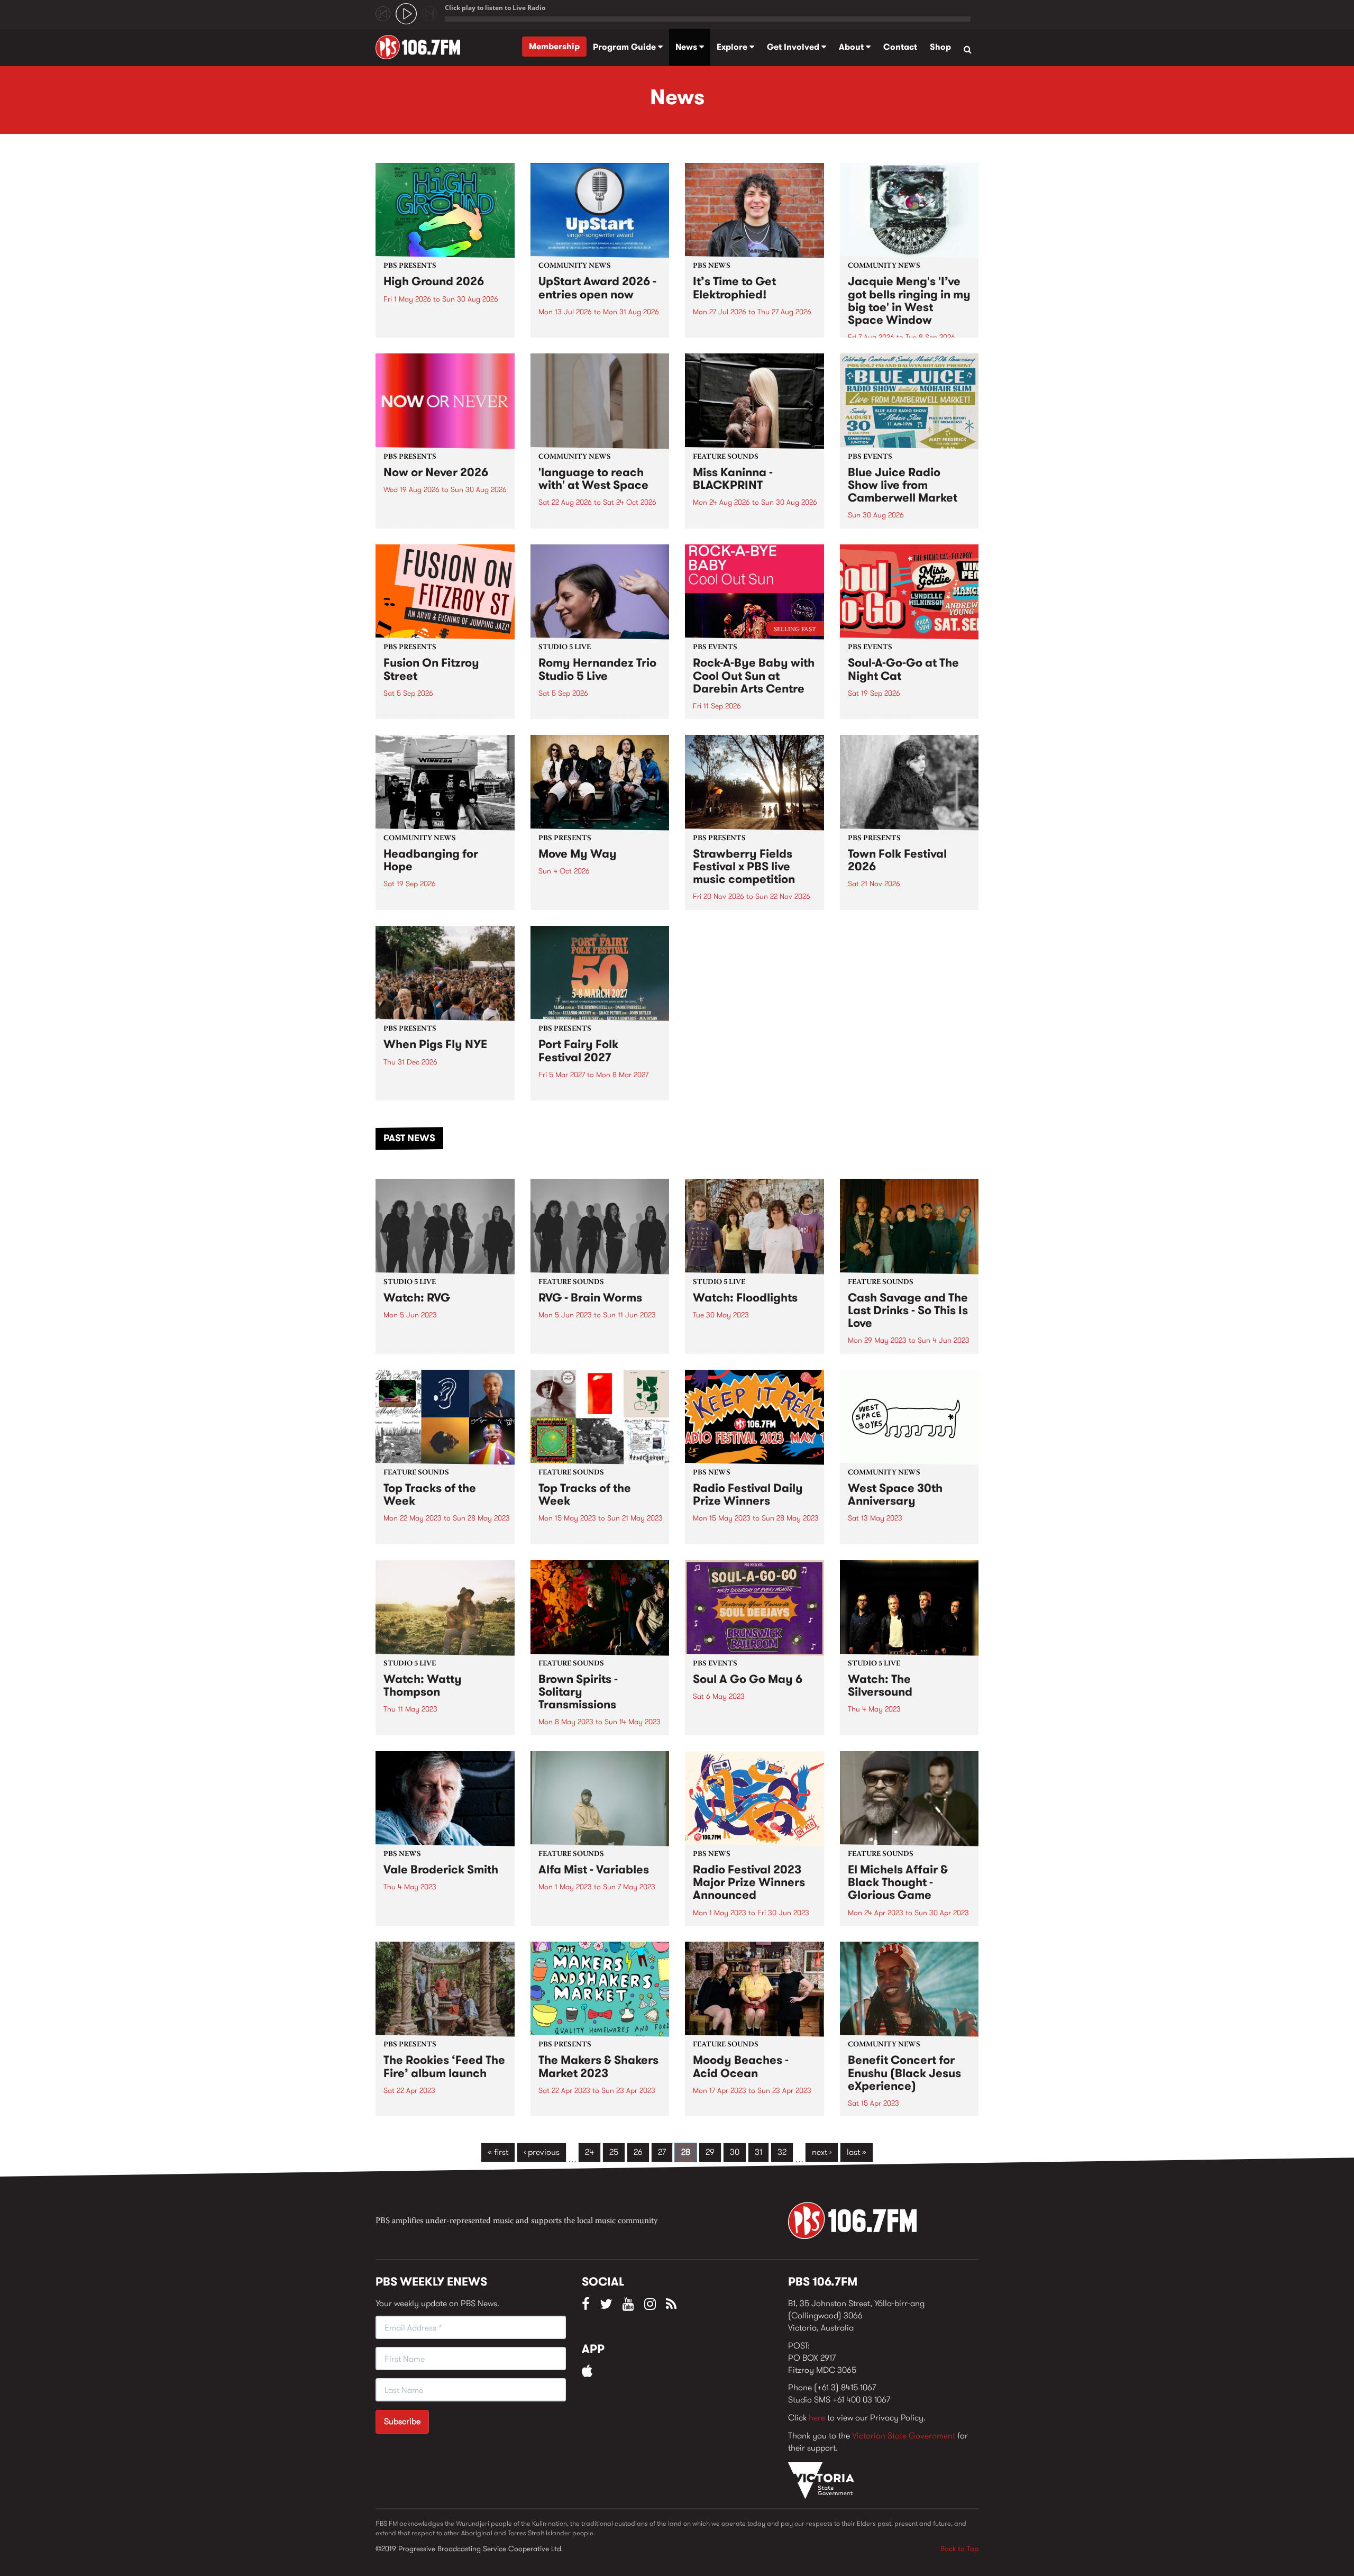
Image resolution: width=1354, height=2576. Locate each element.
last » (857, 2152)
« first (498, 2152)
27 (662, 2152)
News (687, 47)
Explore (733, 47)
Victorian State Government (904, 2436)
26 (638, 2152)
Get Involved (794, 47)
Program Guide (625, 47)
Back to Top (959, 2548)
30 (735, 2152)
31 (758, 2152)
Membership (554, 46)
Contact (900, 47)
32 (782, 2152)
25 (614, 2152)
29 (710, 2152)
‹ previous (542, 2152)
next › (822, 2152)
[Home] (422, 47)
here (817, 2418)
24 (589, 2152)
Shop (940, 47)
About (852, 47)
